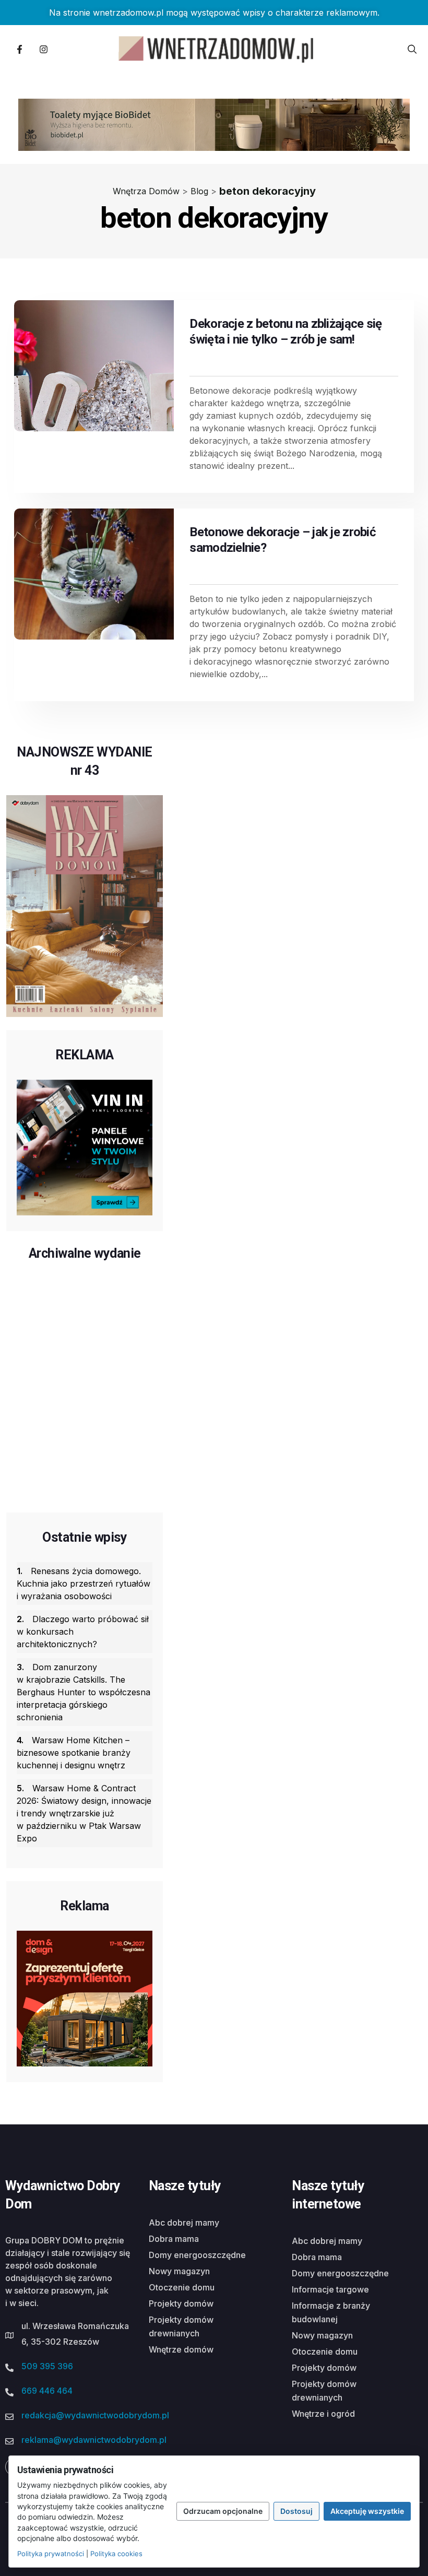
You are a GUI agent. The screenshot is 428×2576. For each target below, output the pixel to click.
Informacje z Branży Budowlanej (331, 2312)
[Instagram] (43, 49)
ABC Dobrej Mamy (184, 2223)
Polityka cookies (116, 2554)
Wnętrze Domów (181, 2349)
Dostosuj (296, 2511)
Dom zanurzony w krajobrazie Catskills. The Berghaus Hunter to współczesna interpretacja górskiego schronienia (84, 1692)
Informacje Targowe (330, 2289)
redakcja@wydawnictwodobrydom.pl (95, 2415)
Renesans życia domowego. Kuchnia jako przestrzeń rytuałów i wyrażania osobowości (84, 1584)
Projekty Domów (181, 2303)
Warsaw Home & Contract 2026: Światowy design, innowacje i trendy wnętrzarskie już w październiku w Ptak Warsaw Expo (84, 1813)
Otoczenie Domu (182, 2287)
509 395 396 (47, 2366)
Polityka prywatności (51, 2554)
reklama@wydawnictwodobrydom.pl (94, 2440)
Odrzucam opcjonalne (223, 2511)
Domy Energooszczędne (197, 2255)
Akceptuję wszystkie (367, 2511)
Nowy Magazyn (179, 2271)
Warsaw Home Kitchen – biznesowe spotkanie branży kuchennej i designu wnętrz (74, 1753)
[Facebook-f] (19, 49)
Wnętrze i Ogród (323, 2414)
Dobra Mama (174, 2239)
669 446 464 (47, 2391)
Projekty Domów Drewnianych (181, 2326)
